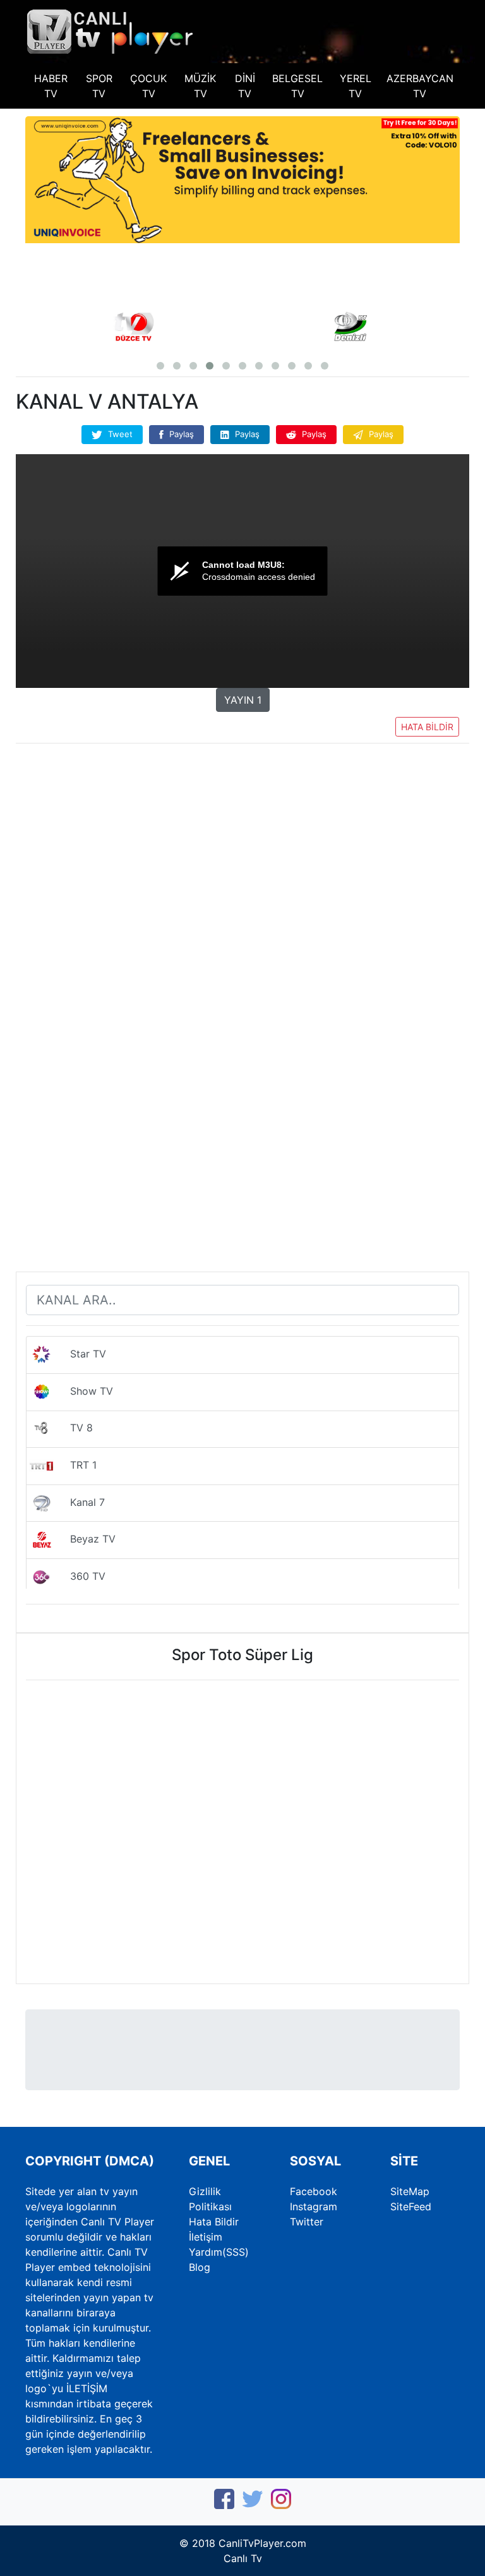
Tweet (119, 434)
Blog (200, 2267)
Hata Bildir (214, 2222)
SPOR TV (99, 86)
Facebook (314, 2191)
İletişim (206, 2237)
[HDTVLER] (111, 30)
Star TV (80, 1354)
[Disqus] (242, 1097)
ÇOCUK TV (148, 86)
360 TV (80, 1576)
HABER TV (51, 86)
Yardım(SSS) (219, 2252)
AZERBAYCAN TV (420, 86)
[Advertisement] (242, 851)
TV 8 (74, 1428)
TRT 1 (75, 1465)
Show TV (84, 1391)
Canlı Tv (243, 2558)
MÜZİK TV (200, 86)
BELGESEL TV (297, 86)
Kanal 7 (80, 1502)
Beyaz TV (85, 1539)
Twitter (307, 2222)
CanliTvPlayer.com (262, 2543)
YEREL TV (356, 86)
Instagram (314, 2206)
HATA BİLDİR (427, 727)
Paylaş (180, 434)
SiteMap (410, 2191)
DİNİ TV (245, 86)
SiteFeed (411, 2206)
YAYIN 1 (243, 700)
